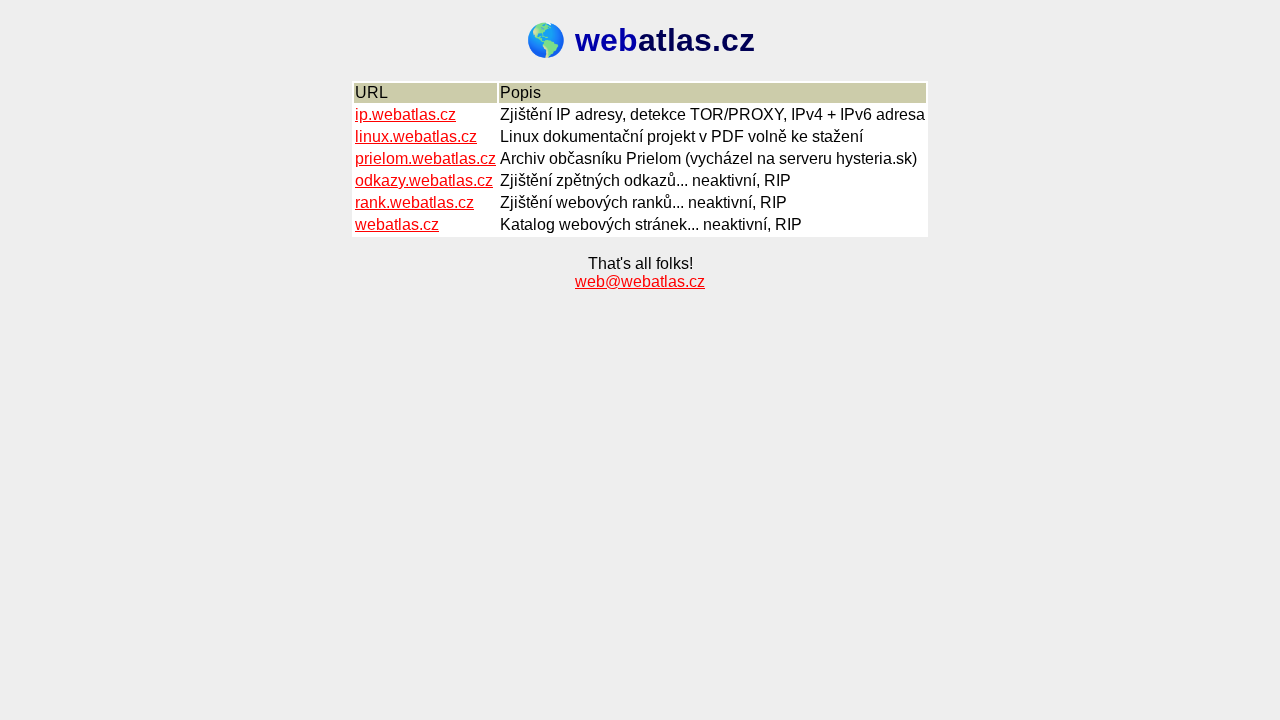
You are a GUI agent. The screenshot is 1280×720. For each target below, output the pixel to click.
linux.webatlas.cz (416, 136)
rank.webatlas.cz (414, 202)
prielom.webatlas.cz (425, 158)
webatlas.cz (397, 224)
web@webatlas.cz (640, 281)
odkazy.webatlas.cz (424, 180)
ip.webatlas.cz (405, 114)
